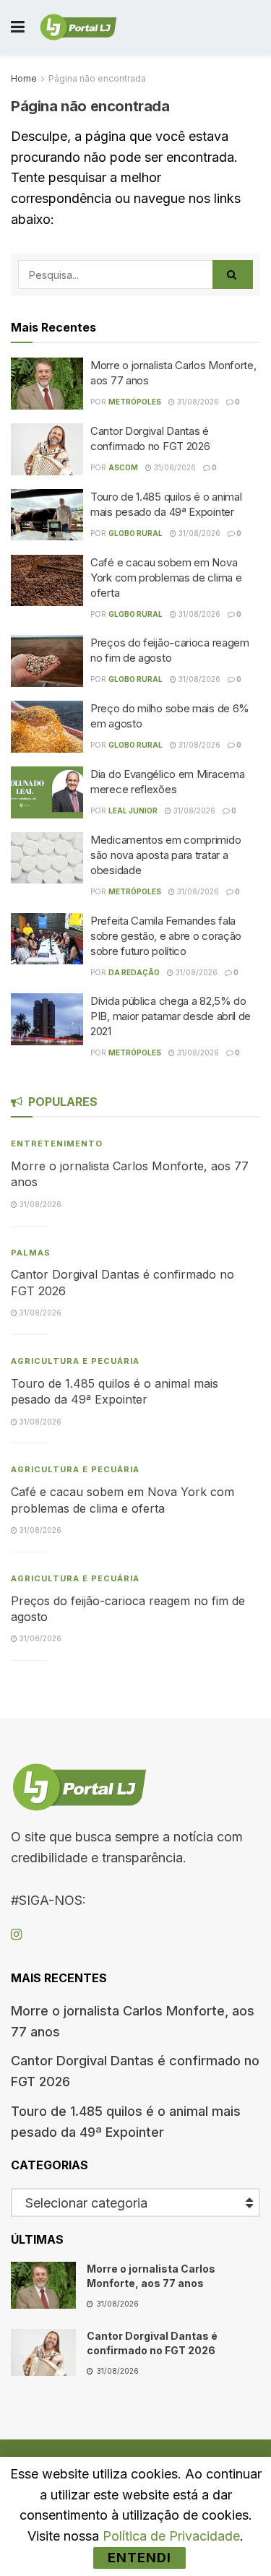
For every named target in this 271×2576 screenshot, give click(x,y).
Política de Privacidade (171, 2536)
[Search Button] (233, 275)
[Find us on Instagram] (16, 1935)
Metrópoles (135, 402)
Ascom (123, 467)
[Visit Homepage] (78, 27)
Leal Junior (133, 811)
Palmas (31, 1253)
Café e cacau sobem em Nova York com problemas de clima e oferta (166, 578)
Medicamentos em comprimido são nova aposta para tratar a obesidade (165, 855)
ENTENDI (139, 2558)
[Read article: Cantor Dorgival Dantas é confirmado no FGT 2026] (47, 449)
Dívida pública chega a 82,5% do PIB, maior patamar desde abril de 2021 (171, 1016)
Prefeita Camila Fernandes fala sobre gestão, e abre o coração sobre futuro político (166, 936)
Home (24, 78)
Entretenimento (57, 1144)
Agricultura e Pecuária (75, 1361)
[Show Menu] (18, 27)
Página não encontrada (97, 78)
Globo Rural (135, 533)
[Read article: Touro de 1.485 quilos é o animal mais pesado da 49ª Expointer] (47, 515)
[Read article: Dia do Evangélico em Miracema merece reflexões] (47, 792)
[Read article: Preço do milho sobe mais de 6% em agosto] (47, 727)
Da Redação (134, 972)
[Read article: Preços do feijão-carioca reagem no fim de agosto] (47, 661)
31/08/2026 (197, 402)
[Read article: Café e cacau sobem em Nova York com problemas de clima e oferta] (47, 581)
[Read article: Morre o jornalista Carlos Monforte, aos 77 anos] (47, 384)
